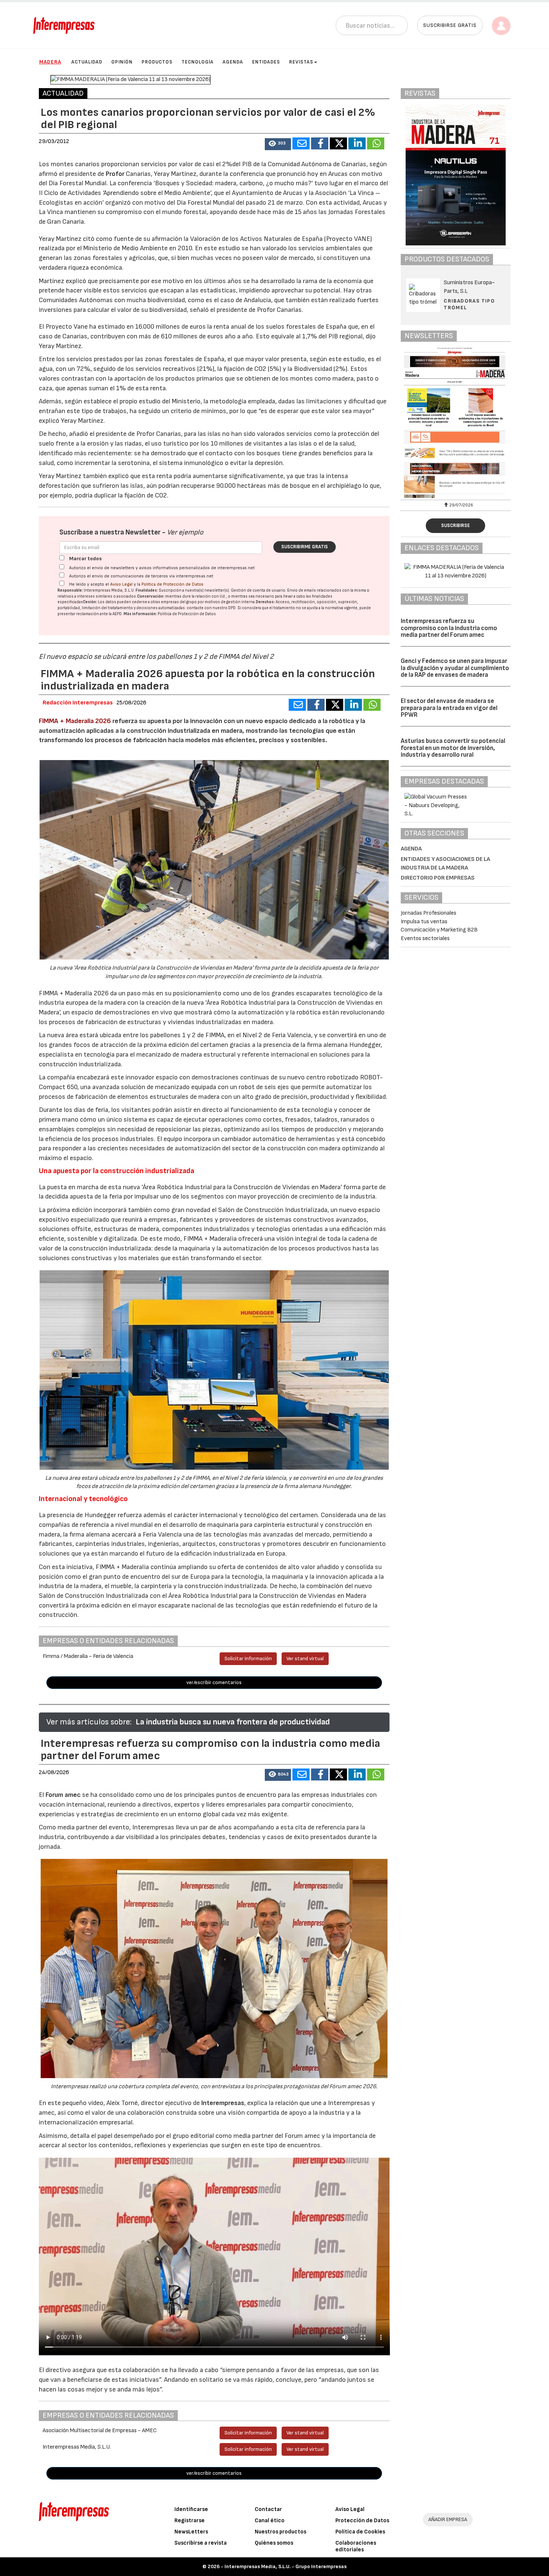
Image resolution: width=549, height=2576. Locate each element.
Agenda (233, 62)
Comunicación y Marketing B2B (439, 930)
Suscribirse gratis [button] (450, 25)
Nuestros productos (280, 2532)
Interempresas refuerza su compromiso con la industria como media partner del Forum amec (449, 628)
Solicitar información (248, 1659)
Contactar (268, 2509)
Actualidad (87, 62)
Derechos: (265, 602)
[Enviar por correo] (301, 143)
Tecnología (198, 62)
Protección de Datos (362, 2521)
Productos (157, 62)
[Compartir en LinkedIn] (357, 143)
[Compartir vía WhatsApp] (376, 143)
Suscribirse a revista (201, 2543)
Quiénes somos (274, 2543)
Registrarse (190, 2521)
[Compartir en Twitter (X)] (338, 143)
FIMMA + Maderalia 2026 (75, 721)
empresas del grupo (179, 602)
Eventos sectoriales (425, 938)
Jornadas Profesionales (429, 913)
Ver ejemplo (185, 532)
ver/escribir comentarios (214, 1682)
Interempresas (223, 2103)
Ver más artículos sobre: (89, 1722)
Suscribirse (455, 526)
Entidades (266, 62)
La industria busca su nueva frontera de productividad (233, 1722)
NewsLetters (191, 2532)
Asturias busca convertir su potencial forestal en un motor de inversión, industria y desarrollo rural (453, 748)
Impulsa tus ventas (424, 922)
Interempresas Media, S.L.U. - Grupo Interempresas (286, 2566)
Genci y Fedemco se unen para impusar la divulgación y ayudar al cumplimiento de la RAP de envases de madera (455, 668)
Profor (115, 174)
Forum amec (62, 1795)
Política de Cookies (360, 2532)
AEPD (117, 614)
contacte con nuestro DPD (211, 608)
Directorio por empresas (438, 878)
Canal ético (270, 2521)
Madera (50, 62)
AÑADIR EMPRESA (448, 2519)
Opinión (122, 62)
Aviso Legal (121, 584)
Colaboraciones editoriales (356, 2546)
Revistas (301, 62)
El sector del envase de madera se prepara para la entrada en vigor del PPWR (449, 708)
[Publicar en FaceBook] (320, 143)
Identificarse (191, 2509)
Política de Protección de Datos (173, 584)
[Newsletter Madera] (456, 423)
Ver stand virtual (305, 1659)
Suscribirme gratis (305, 547)
